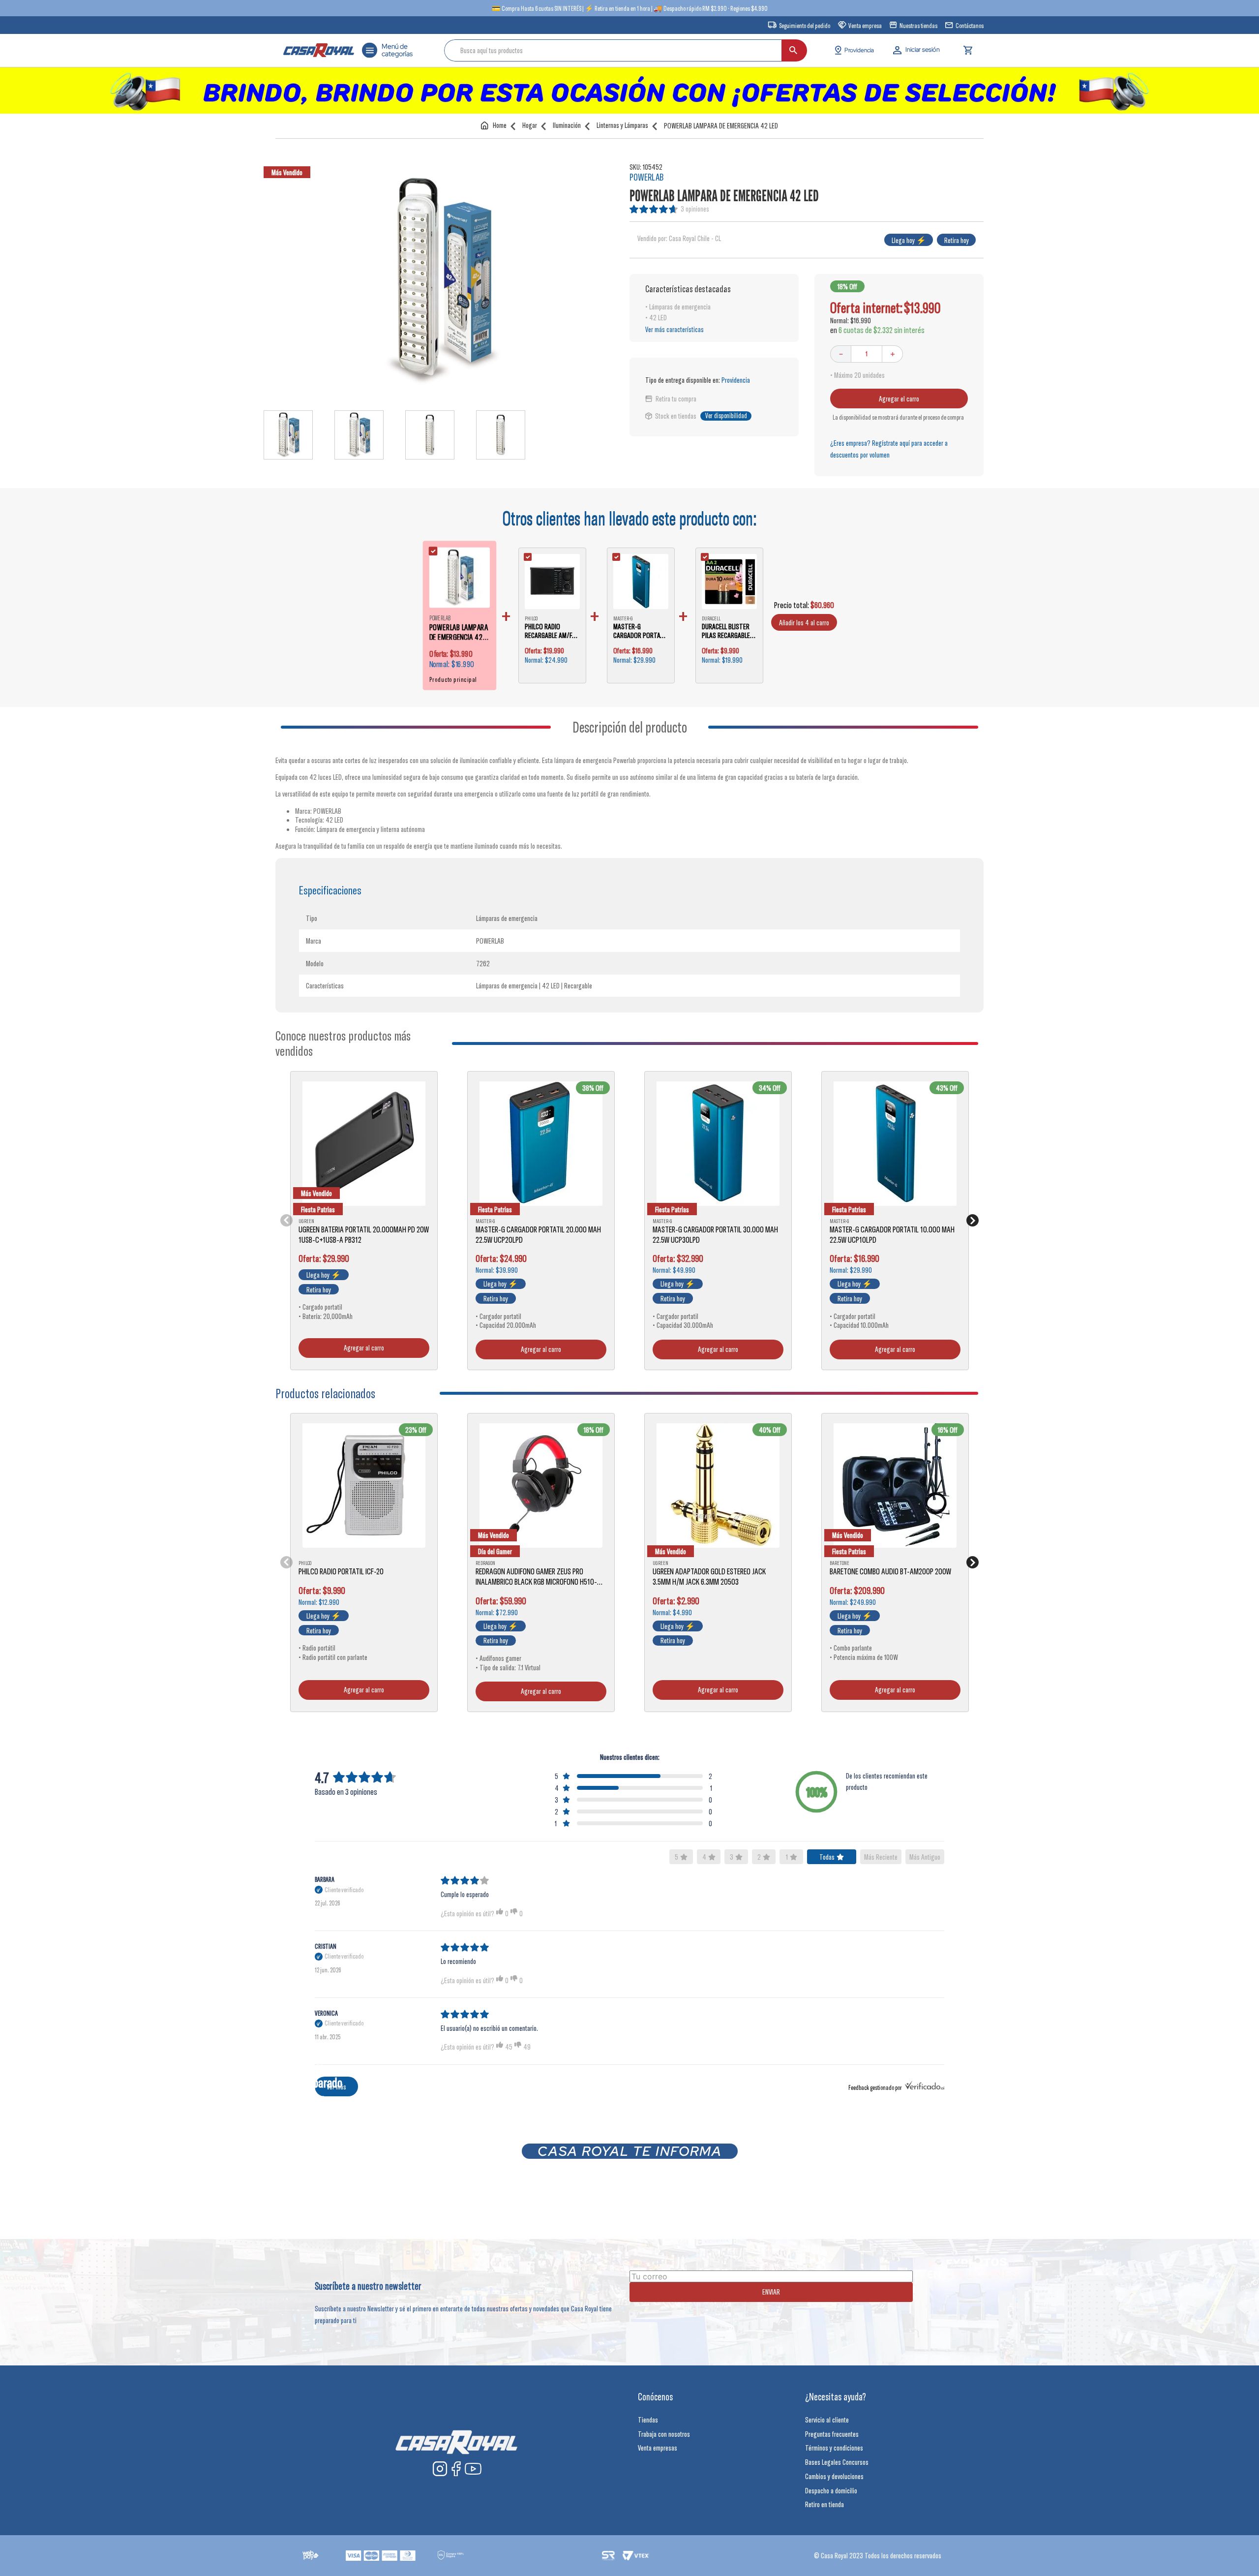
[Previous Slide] (286, 1220)
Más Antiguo (925, 1857)
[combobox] (626, 50)
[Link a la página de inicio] (496, 125)
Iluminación (567, 125)
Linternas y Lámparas (622, 125)
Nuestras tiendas (918, 26)
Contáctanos (970, 26)
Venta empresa (865, 26)
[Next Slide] (973, 1220)
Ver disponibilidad (726, 416)
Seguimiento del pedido (805, 26)
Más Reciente (881, 1857)
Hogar (530, 125)
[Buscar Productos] (793, 50)
